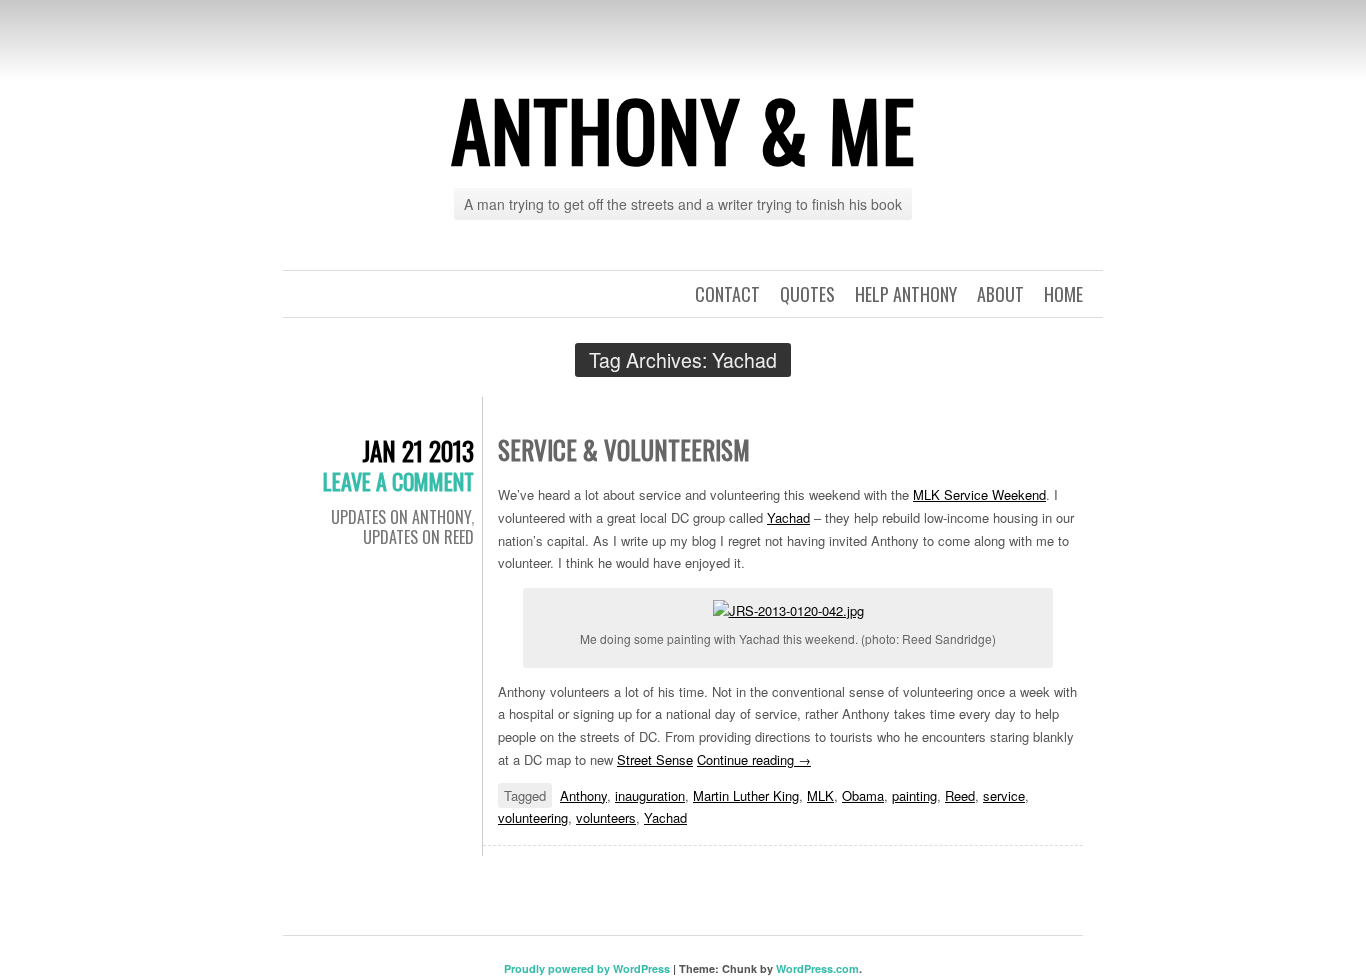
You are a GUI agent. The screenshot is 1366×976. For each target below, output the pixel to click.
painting (914, 795)
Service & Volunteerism (624, 449)
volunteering (533, 817)
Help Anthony (906, 294)
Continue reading (754, 759)
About (1000, 294)
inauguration (650, 795)
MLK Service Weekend (979, 494)
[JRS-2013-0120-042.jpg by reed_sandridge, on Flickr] (788, 608)
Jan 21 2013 (418, 450)
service (1004, 795)
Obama (863, 795)
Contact (727, 294)
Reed (960, 795)
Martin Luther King (746, 795)
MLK (820, 795)
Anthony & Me (683, 129)
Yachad (788, 517)
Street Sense (655, 759)
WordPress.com (817, 968)
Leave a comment (398, 481)
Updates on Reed (418, 537)
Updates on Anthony (401, 517)
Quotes (807, 294)
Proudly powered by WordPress (587, 968)
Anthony (583, 795)
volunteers (606, 817)
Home (1063, 294)
